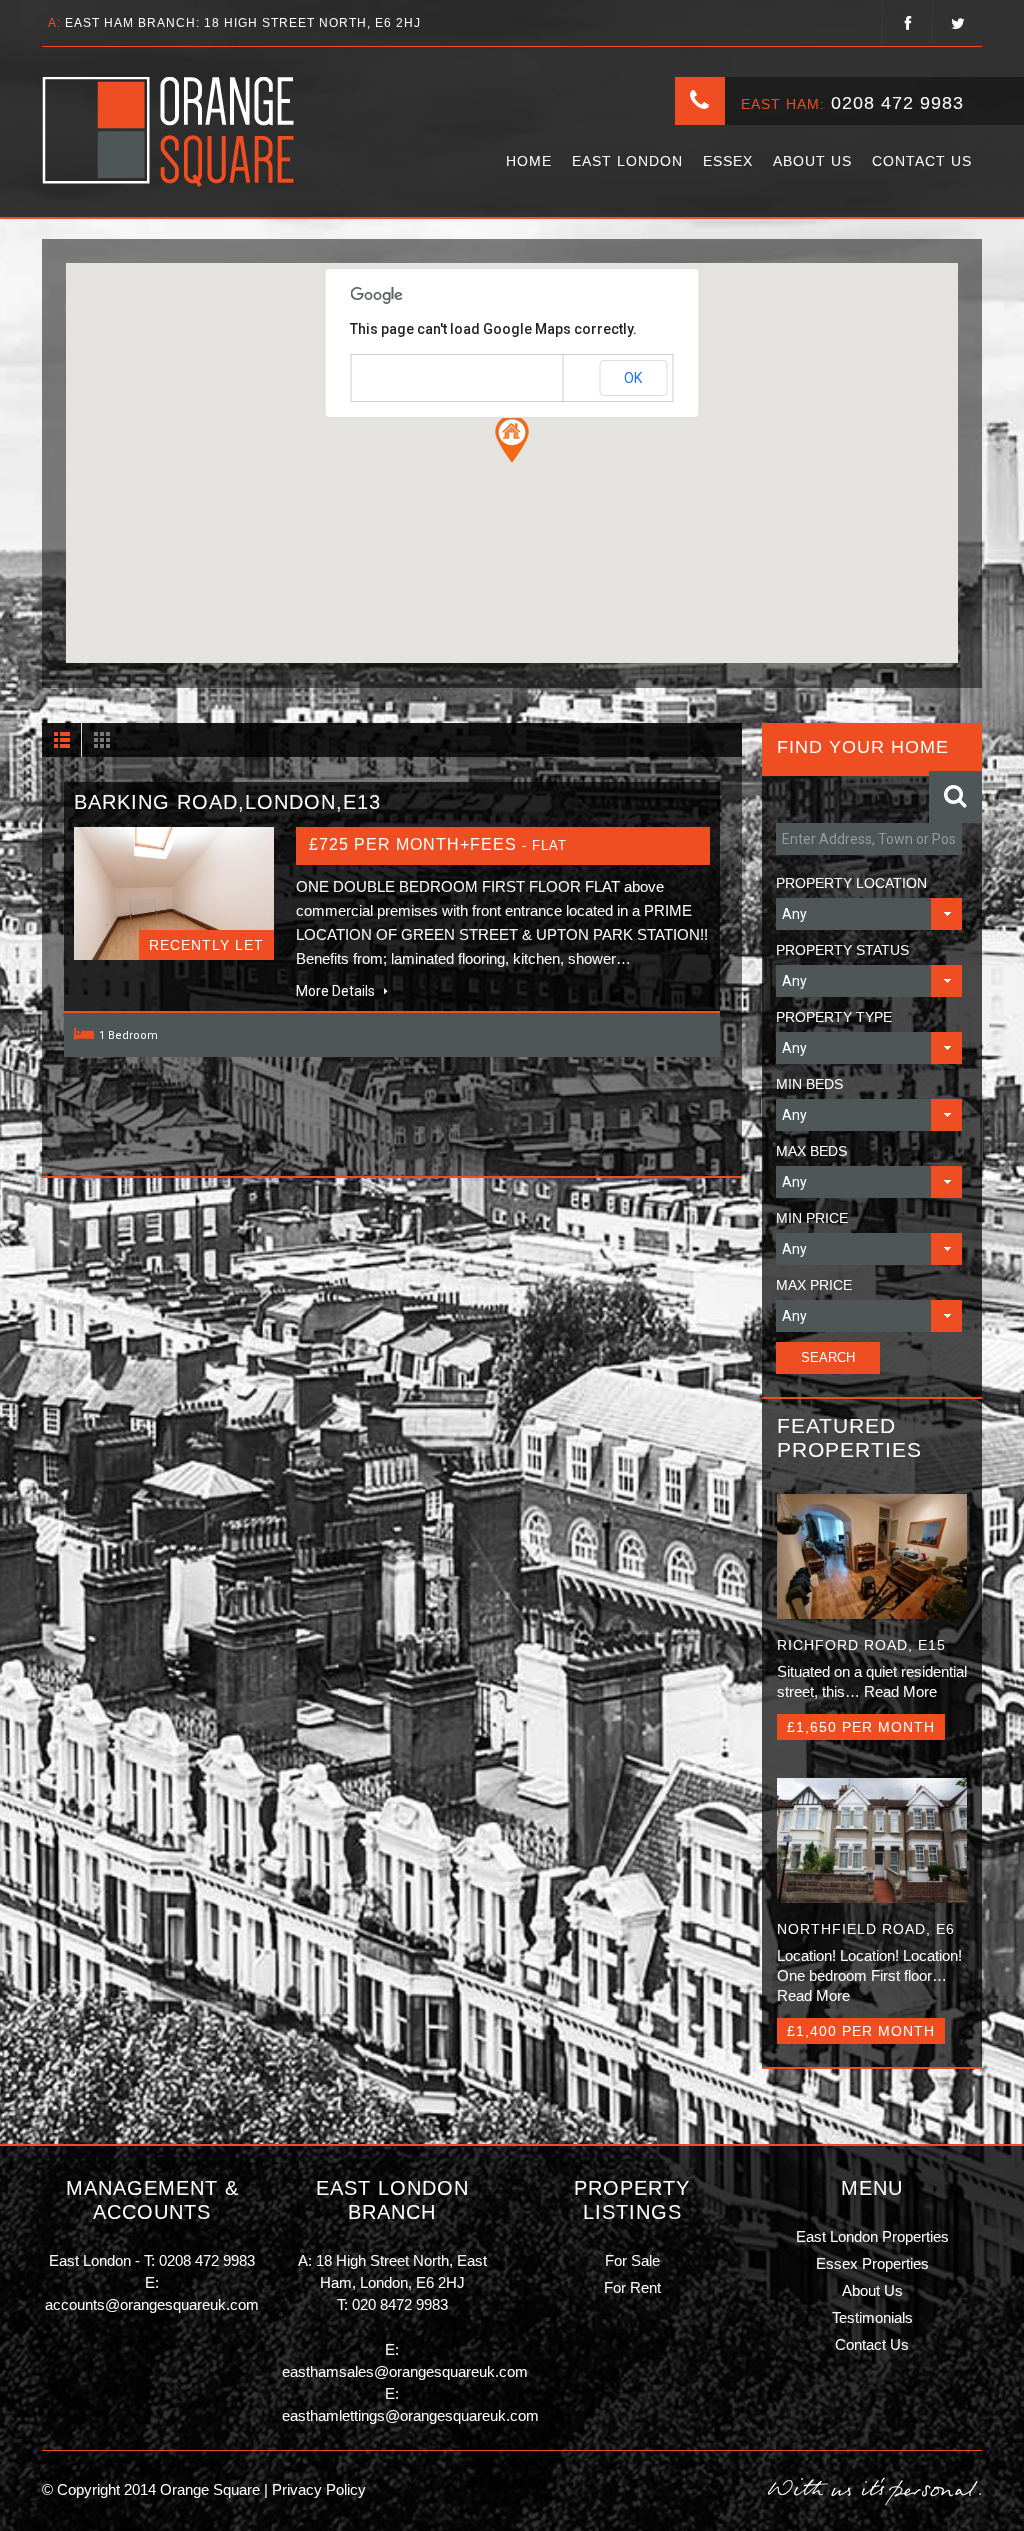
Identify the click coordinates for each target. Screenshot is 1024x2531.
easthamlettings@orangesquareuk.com (410, 2415)
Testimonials (872, 2317)
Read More (900, 1691)
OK (633, 378)
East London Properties (872, 2236)
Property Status (842, 950)
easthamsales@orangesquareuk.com (405, 2371)
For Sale (632, 2260)
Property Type (834, 1017)
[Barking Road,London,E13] (174, 894)
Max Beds (811, 1151)
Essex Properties (872, 2263)
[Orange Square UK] (169, 132)
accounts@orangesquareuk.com (152, 2304)
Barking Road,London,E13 (227, 802)
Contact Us (922, 161)
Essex (728, 161)
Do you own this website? (426, 379)
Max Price (814, 1285)
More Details (337, 991)
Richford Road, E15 (861, 1645)
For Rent (632, 2287)
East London (627, 161)
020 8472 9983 (400, 2304)
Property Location (851, 883)
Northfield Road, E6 (866, 1929)
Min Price (812, 1218)
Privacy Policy (317, 2489)
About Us (812, 161)
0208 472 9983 (897, 103)
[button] (512, 439)
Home (529, 161)
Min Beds (809, 1084)
